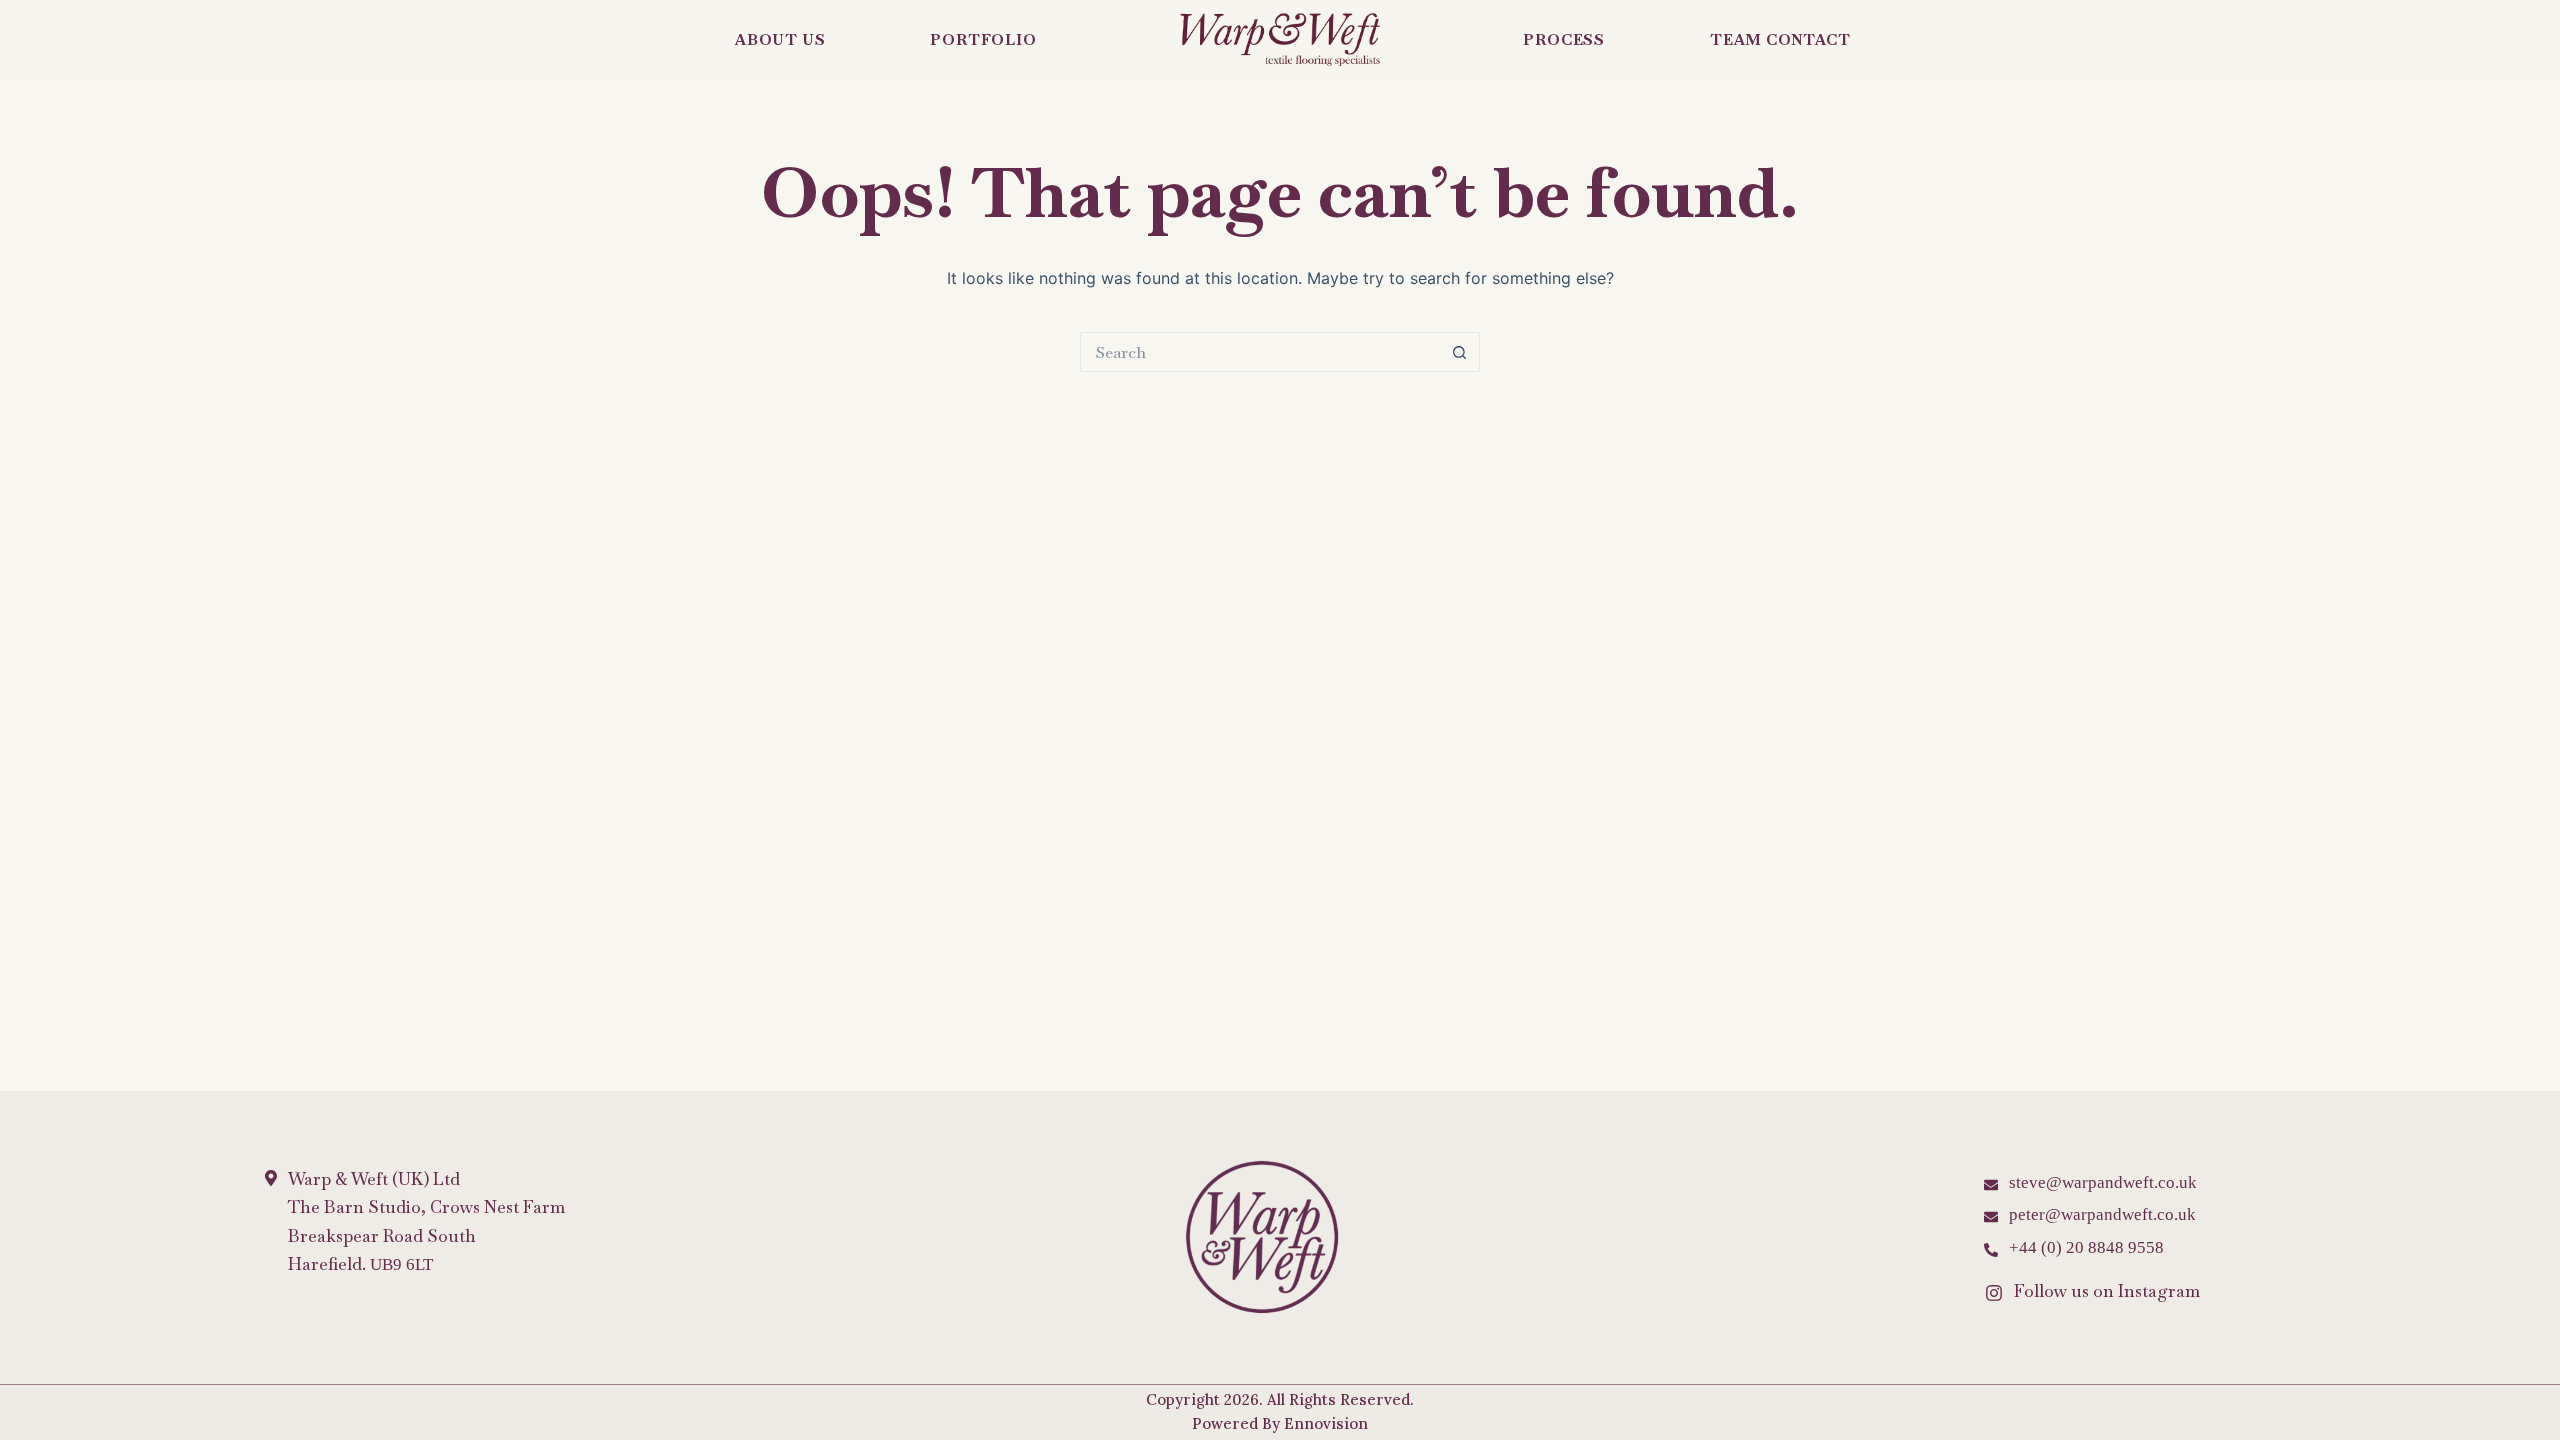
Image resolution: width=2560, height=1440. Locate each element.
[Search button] (1460, 352)
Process (1564, 39)
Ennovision (1326, 1423)
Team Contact (1780, 39)
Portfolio (983, 39)
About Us (780, 39)
